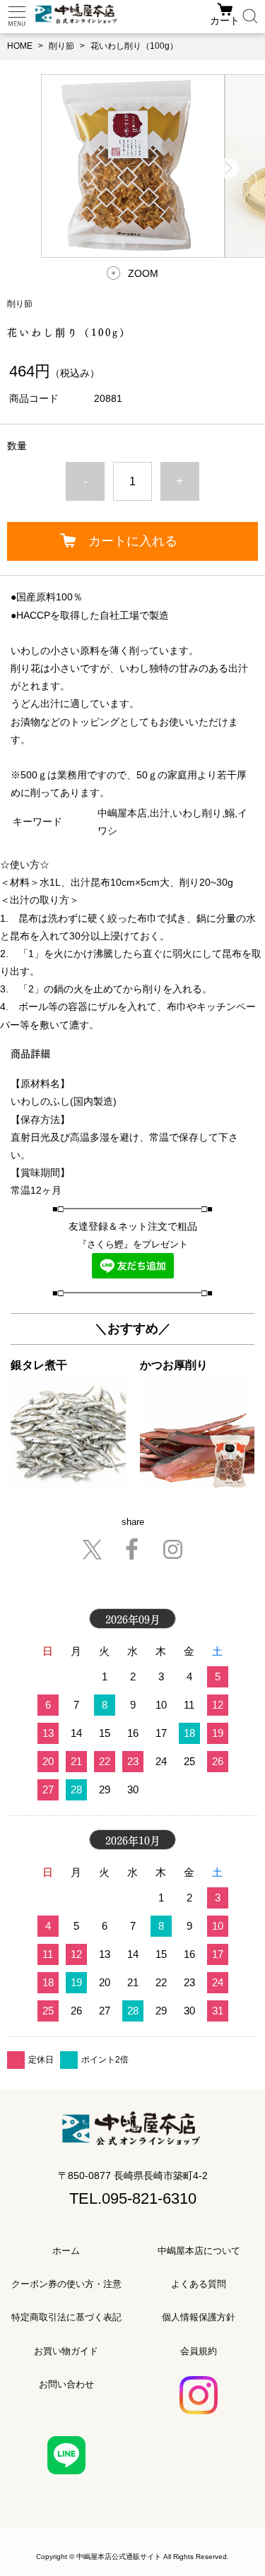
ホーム (66, 2251)
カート (225, 20)
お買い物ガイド (66, 2351)
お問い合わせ (66, 2384)
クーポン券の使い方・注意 (66, 2284)
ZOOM (143, 273)
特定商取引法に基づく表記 (66, 2317)
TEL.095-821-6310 (133, 2198)
